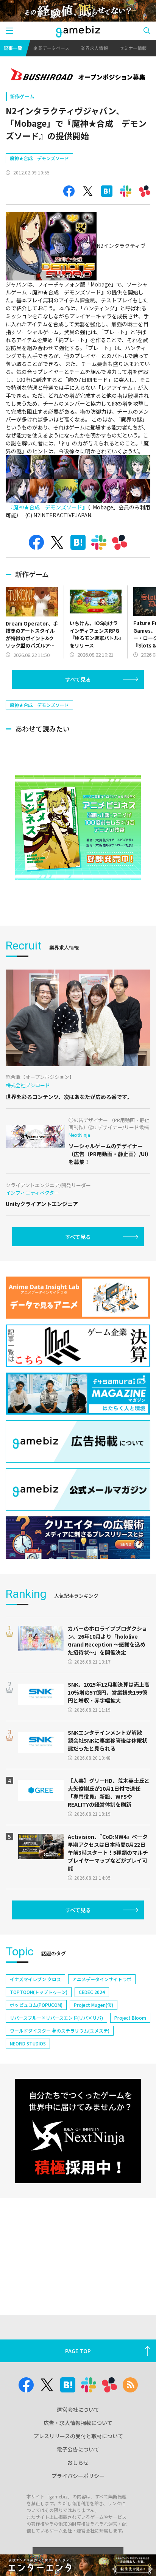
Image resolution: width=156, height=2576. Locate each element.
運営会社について (78, 2409)
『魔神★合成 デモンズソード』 (48, 507)
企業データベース (51, 48)
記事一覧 (13, 48)
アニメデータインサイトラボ (102, 1979)
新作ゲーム (22, 96)
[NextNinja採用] (78, 2131)
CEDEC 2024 (92, 1992)
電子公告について (78, 2449)
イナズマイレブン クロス (35, 1979)
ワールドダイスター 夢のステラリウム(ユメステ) (60, 2030)
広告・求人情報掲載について (78, 2423)
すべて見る (78, 679)
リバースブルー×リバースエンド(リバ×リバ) (56, 2018)
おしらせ (78, 2462)
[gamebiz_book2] (78, 828)
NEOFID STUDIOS (28, 2043)
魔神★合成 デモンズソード (39, 158)
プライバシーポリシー (78, 2476)
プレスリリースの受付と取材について (78, 2436)
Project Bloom (130, 2018)
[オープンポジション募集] (78, 75)
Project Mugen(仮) (94, 2005)
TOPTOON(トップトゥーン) (39, 1992)
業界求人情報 (94, 48)
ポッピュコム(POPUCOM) (36, 2005)
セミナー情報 (133, 48)
